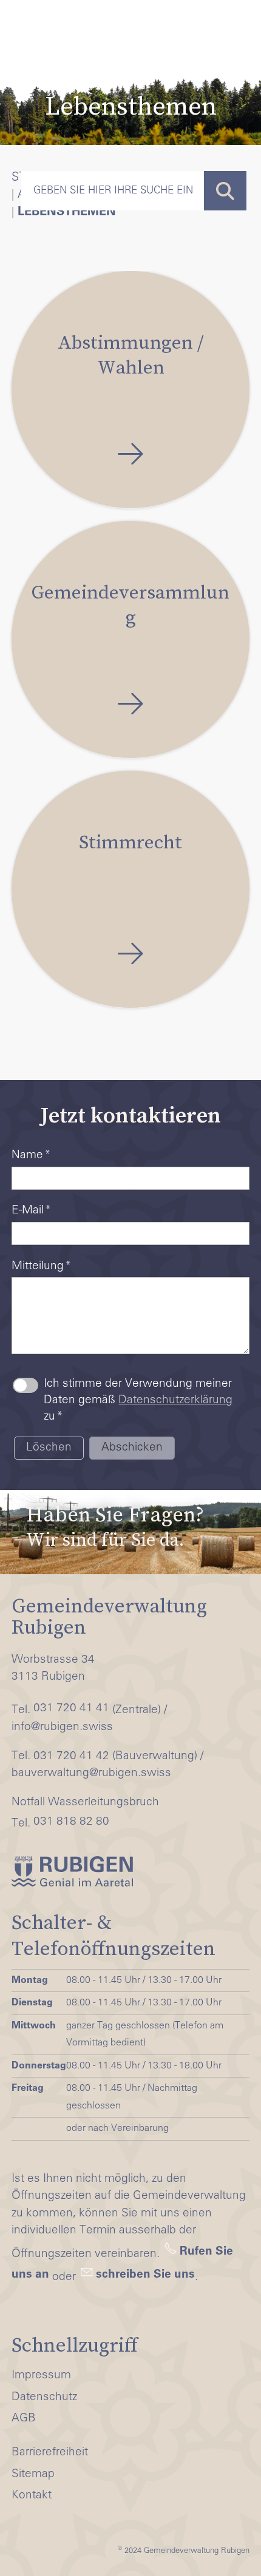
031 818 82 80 (71, 1822)
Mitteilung (42, 1266)
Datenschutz (44, 2397)
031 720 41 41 (71, 1709)
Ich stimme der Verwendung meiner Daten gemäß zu (138, 1400)
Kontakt (32, 2496)
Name (31, 1156)
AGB (24, 2419)
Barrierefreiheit (50, 2453)
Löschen (49, 1448)
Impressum (41, 2376)
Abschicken (132, 1448)
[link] (130, 1526)
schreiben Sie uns (145, 2275)
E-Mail (32, 1211)
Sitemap (33, 2474)
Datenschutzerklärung (175, 1400)
